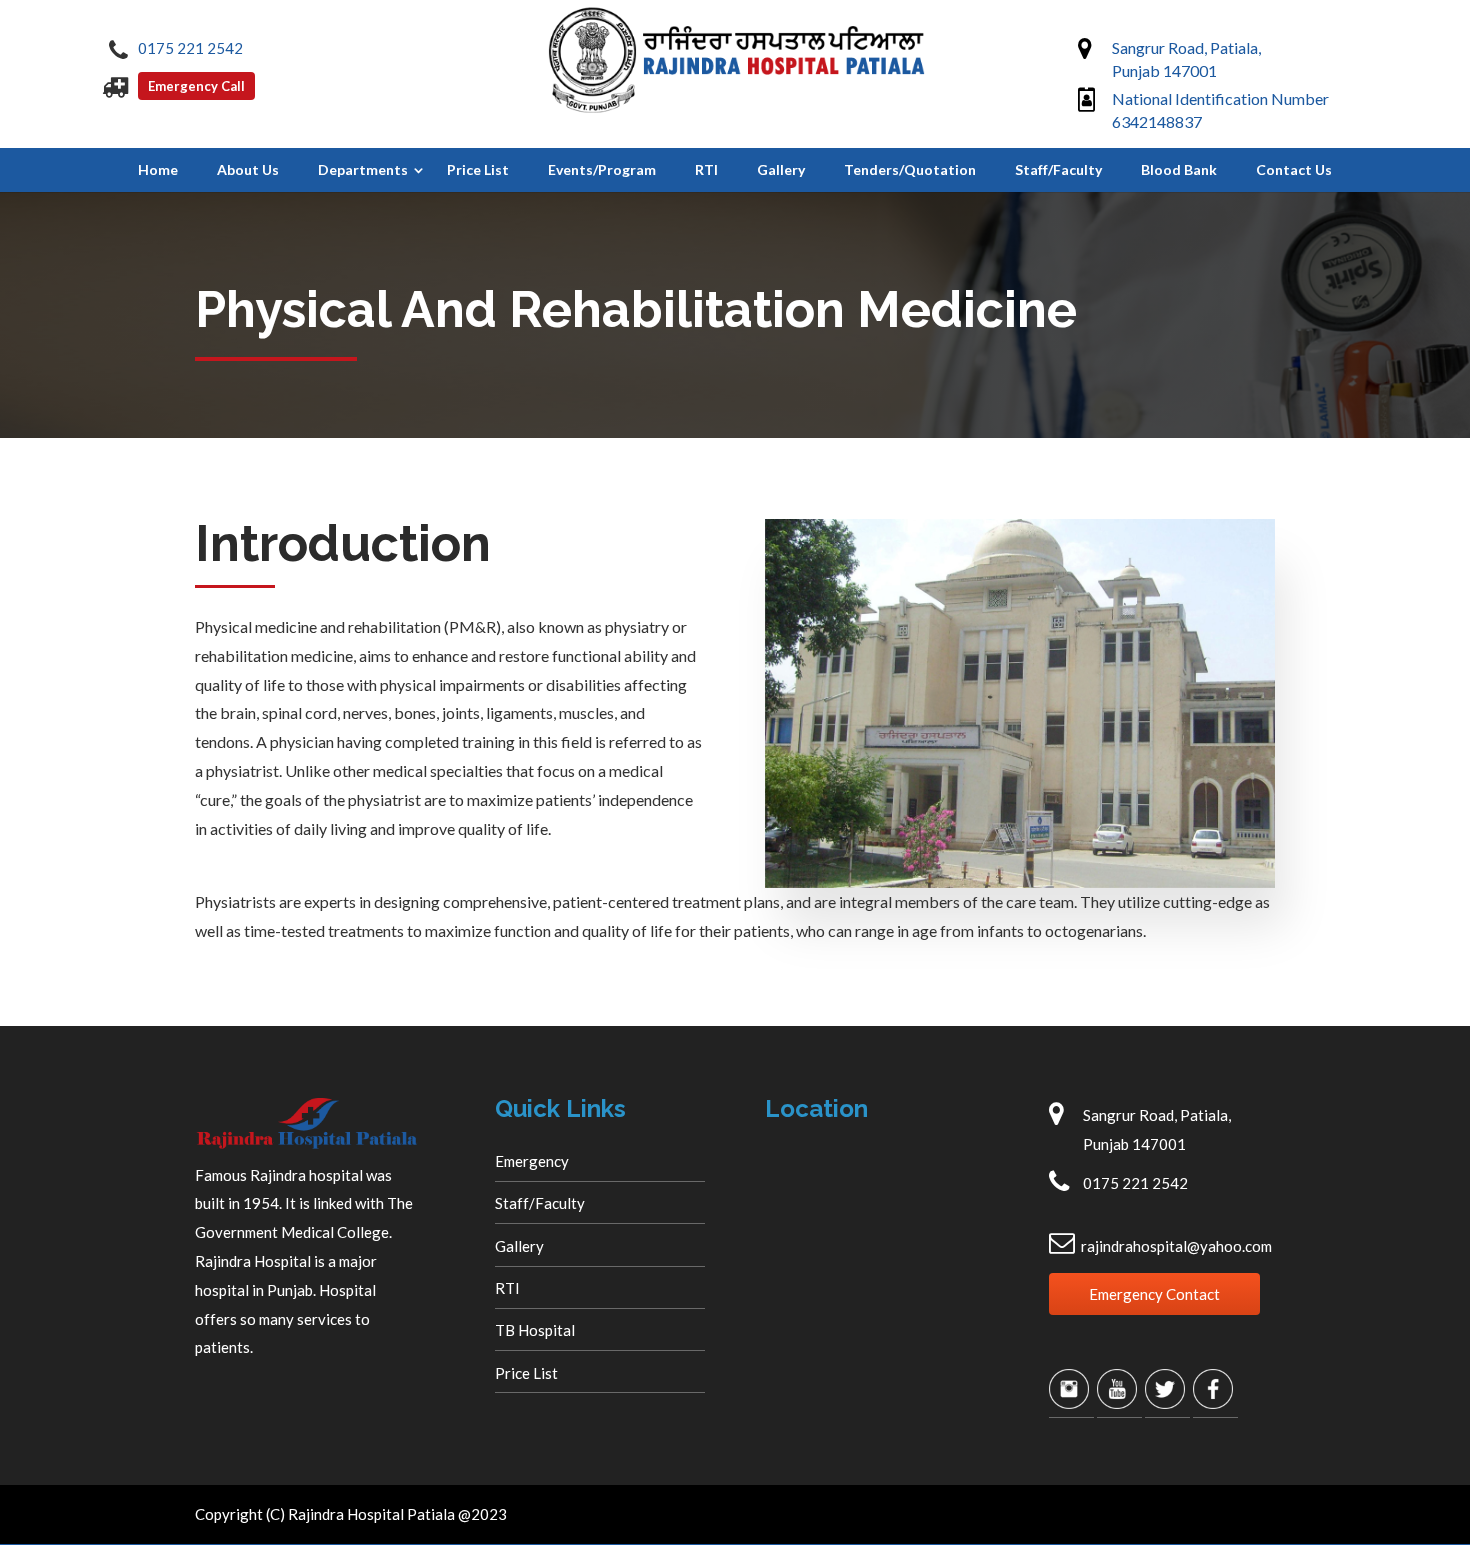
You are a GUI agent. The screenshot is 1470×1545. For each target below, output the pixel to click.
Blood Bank (1179, 169)
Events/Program (602, 169)
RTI (706, 169)
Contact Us (1294, 169)
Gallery (781, 169)
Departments (363, 169)
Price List (478, 169)
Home (158, 169)
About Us (248, 169)
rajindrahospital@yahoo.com (1176, 1246)
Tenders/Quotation (910, 169)
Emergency (532, 1161)
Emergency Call (196, 86)
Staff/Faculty (1058, 169)
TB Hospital (535, 1330)
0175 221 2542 (190, 48)
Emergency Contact (1154, 1294)
